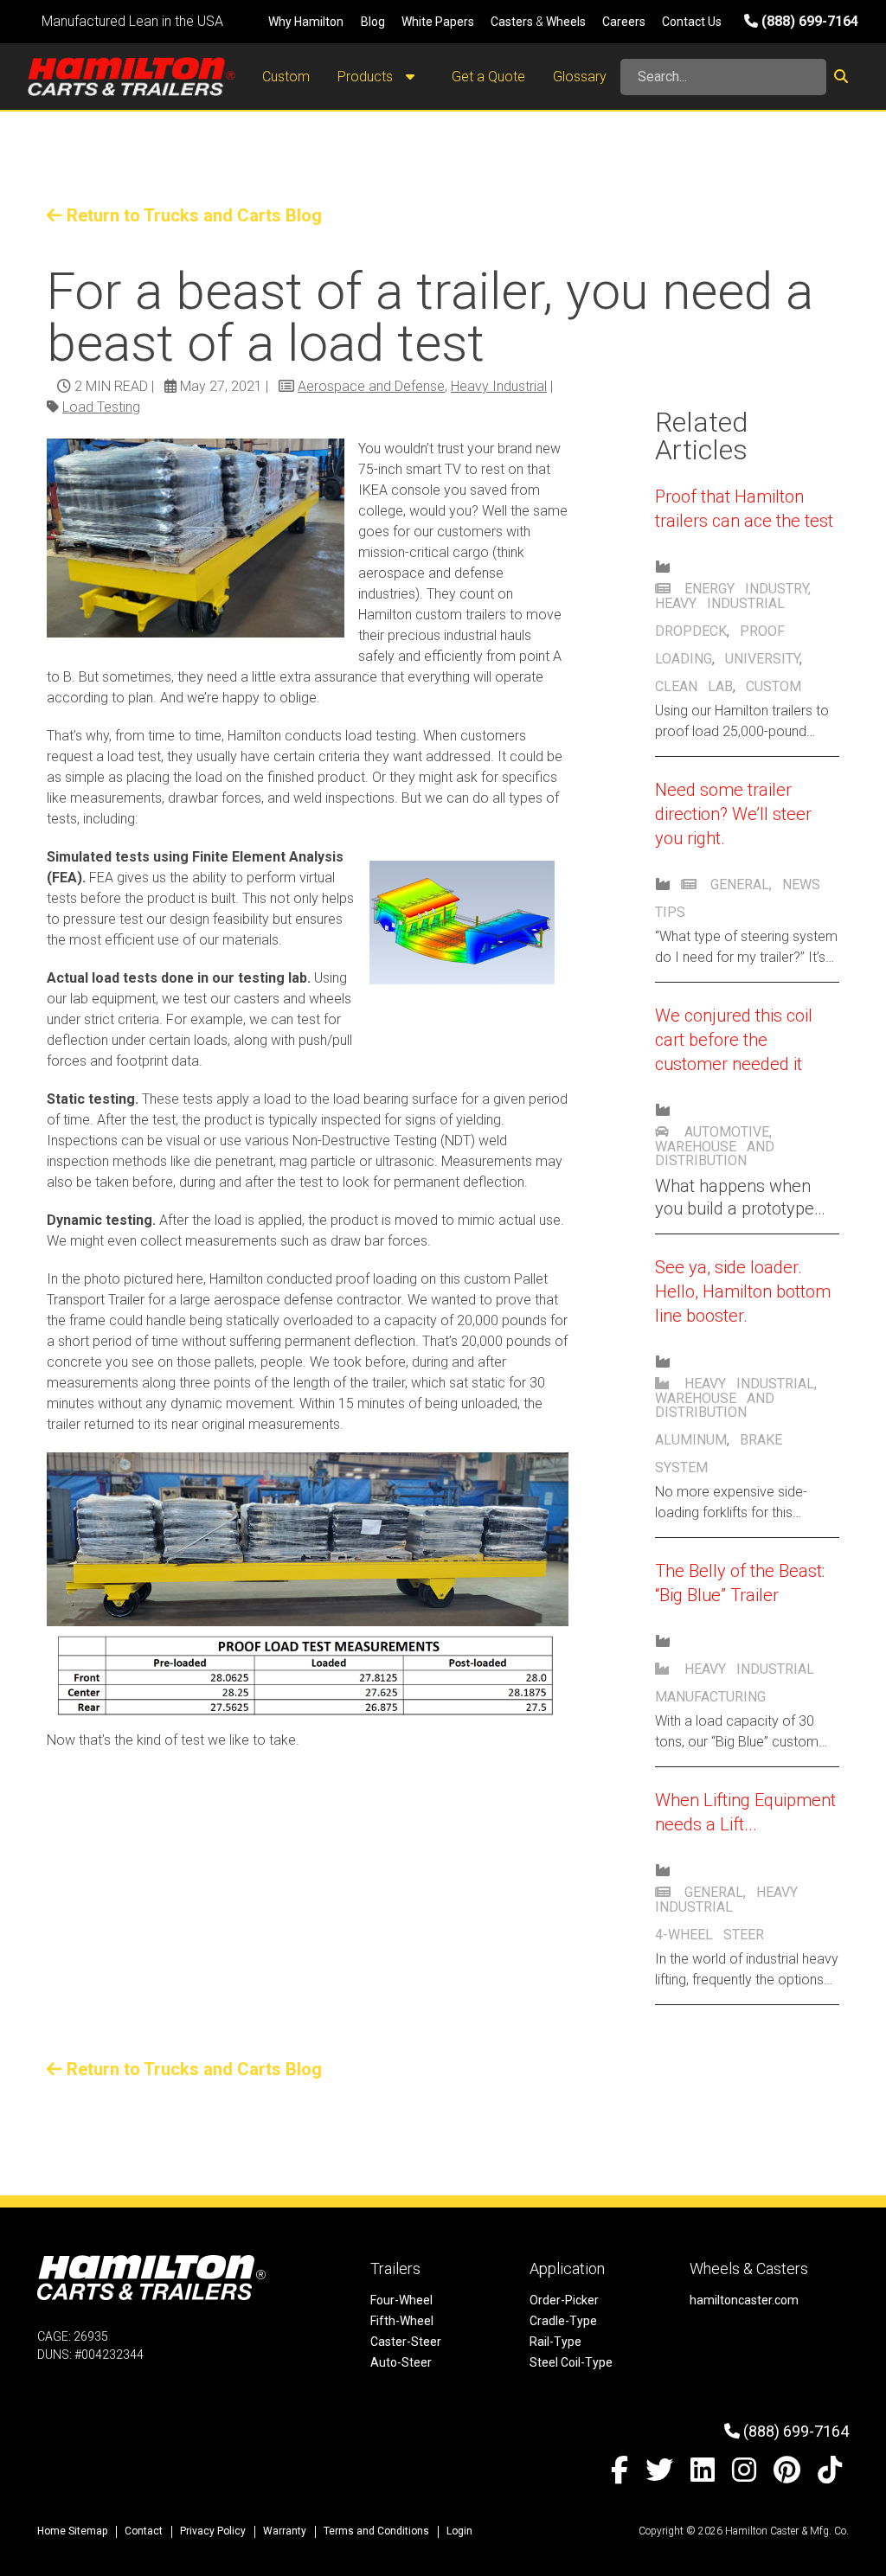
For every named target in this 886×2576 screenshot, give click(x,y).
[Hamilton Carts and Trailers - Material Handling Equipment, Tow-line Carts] (132, 77)
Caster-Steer (406, 2342)
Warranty (285, 2531)
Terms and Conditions (376, 2531)
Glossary (580, 77)
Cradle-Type (563, 2321)
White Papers (438, 22)
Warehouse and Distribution (715, 1153)
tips (670, 912)
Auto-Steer (401, 2362)
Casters (512, 22)
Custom (286, 77)
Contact (144, 2531)
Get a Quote (488, 77)
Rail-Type (555, 2342)
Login (459, 2531)
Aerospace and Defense (371, 386)
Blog (373, 22)
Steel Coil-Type (571, 2362)
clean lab (694, 686)
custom (774, 686)
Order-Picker (564, 2300)
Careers (624, 22)
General (740, 884)
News (801, 884)
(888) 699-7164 (808, 21)
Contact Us (692, 22)
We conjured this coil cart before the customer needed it (734, 1040)
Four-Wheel (401, 2300)
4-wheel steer (709, 1935)
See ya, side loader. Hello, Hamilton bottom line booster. (743, 1291)
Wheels (566, 22)
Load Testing (101, 407)
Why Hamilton (306, 22)
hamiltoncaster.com (744, 2300)
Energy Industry (746, 589)
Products (367, 77)
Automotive (727, 1132)
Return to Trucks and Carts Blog (192, 215)
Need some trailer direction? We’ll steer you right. (733, 814)
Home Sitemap (72, 2531)
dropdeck (691, 631)
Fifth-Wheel (402, 2321)
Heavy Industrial (499, 386)
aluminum (691, 1440)
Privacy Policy (213, 2531)
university (762, 659)
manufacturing (710, 1697)
